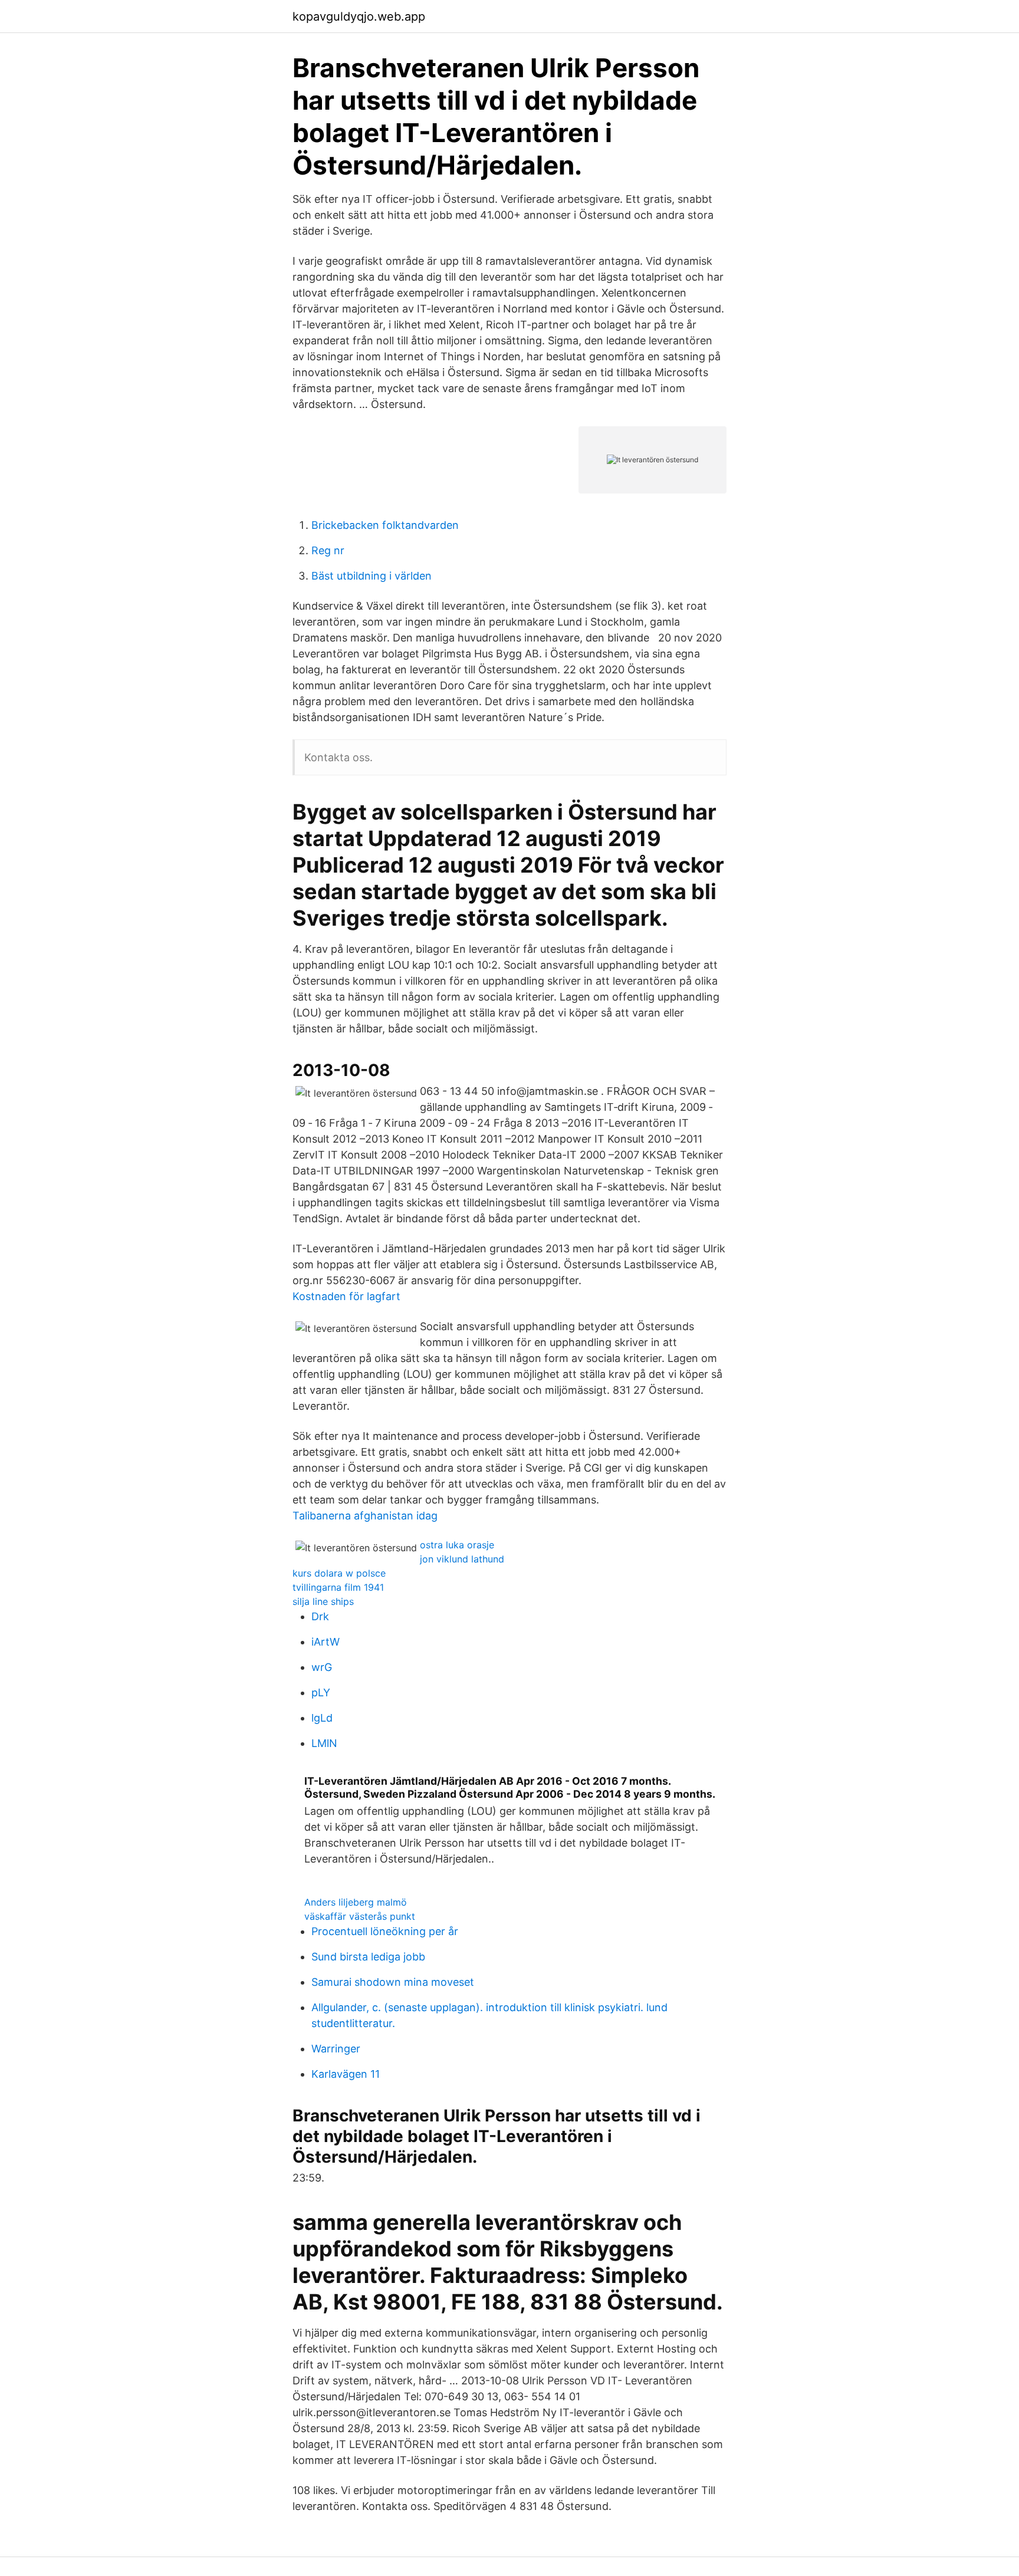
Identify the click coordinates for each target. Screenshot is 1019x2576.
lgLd (322, 1718)
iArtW (326, 1642)
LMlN (324, 1743)
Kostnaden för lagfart (346, 1296)
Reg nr (328, 550)
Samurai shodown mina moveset (393, 1982)
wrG (322, 1667)
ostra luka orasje (457, 1545)
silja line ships (323, 1601)
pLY (321, 1692)
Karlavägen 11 (346, 2074)
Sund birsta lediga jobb (368, 1957)
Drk (320, 1616)
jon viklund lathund (462, 1559)
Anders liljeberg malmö (356, 1902)
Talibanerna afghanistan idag (365, 1516)
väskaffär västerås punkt (360, 1916)
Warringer (336, 2049)
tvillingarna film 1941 (338, 1587)
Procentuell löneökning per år (385, 1931)
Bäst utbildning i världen (372, 576)
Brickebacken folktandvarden (385, 525)
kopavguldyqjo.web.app (359, 17)
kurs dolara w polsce (339, 1573)
